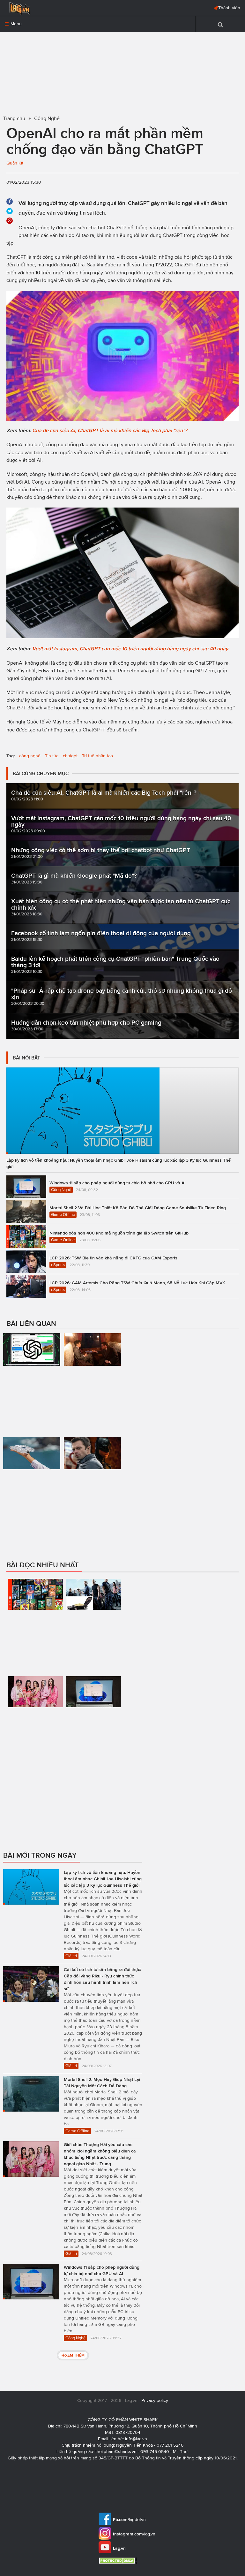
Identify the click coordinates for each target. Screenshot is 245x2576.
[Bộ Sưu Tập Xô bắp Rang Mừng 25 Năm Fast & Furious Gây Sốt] (93, 1624)
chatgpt (70, 756)
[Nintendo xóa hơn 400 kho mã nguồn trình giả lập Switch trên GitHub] (35, 1621)
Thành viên (229, 8)
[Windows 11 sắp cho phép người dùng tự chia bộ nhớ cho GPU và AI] (93, 1725)
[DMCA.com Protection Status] (119, 2561)
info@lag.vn (136, 2439)
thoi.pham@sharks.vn (116, 2452)
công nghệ (30, 756)
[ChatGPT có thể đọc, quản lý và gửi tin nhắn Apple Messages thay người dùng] (32, 1382)
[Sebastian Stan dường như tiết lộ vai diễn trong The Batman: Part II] (93, 1479)
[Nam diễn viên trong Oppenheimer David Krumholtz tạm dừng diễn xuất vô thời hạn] (93, 1379)
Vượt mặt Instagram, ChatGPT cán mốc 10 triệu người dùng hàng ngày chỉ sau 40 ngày (130, 649)
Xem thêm (75, 2355)
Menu (15, 24)
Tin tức (52, 756)
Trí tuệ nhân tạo (97, 756)
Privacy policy (155, 2400)
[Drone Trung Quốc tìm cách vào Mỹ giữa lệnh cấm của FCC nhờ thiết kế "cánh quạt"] (32, 1492)
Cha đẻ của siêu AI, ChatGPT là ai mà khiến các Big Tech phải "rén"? (110, 430)
